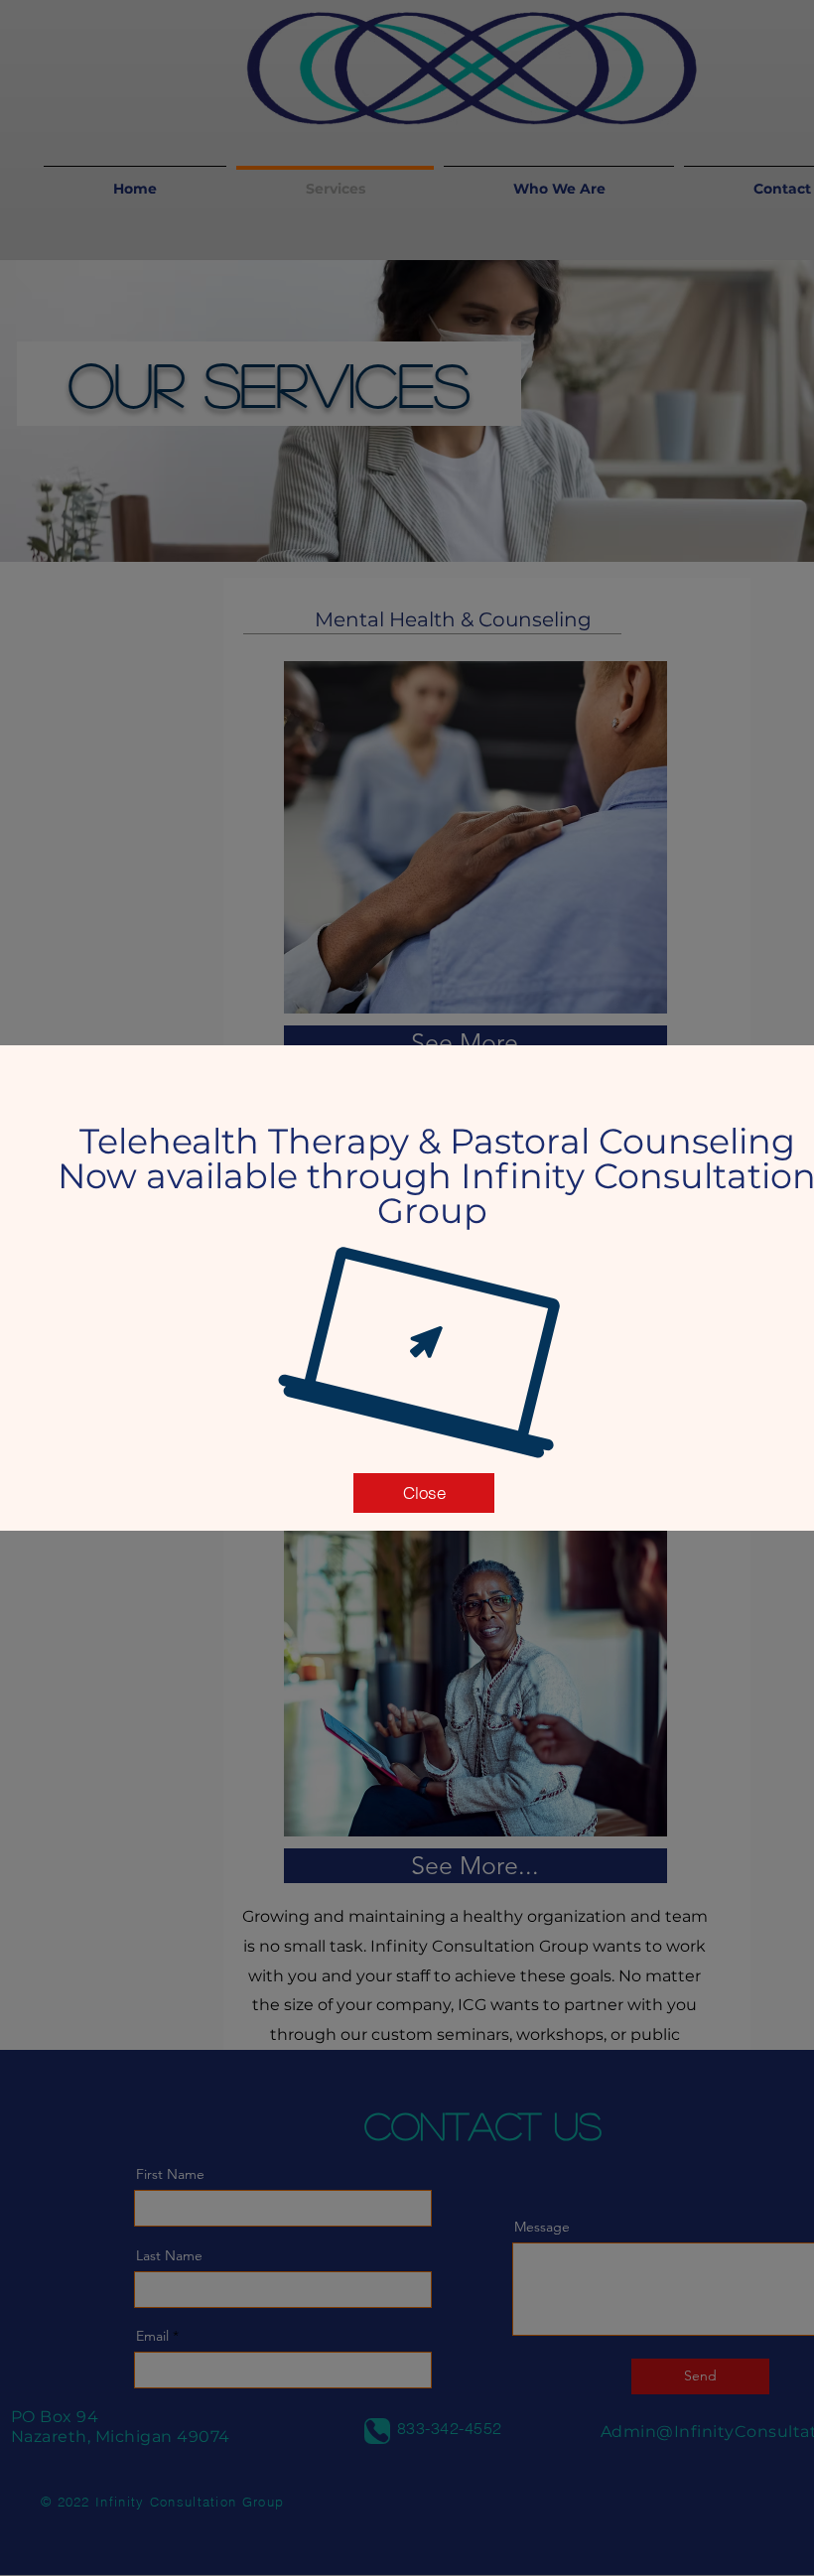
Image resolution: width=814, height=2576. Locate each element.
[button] (424, 1493)
